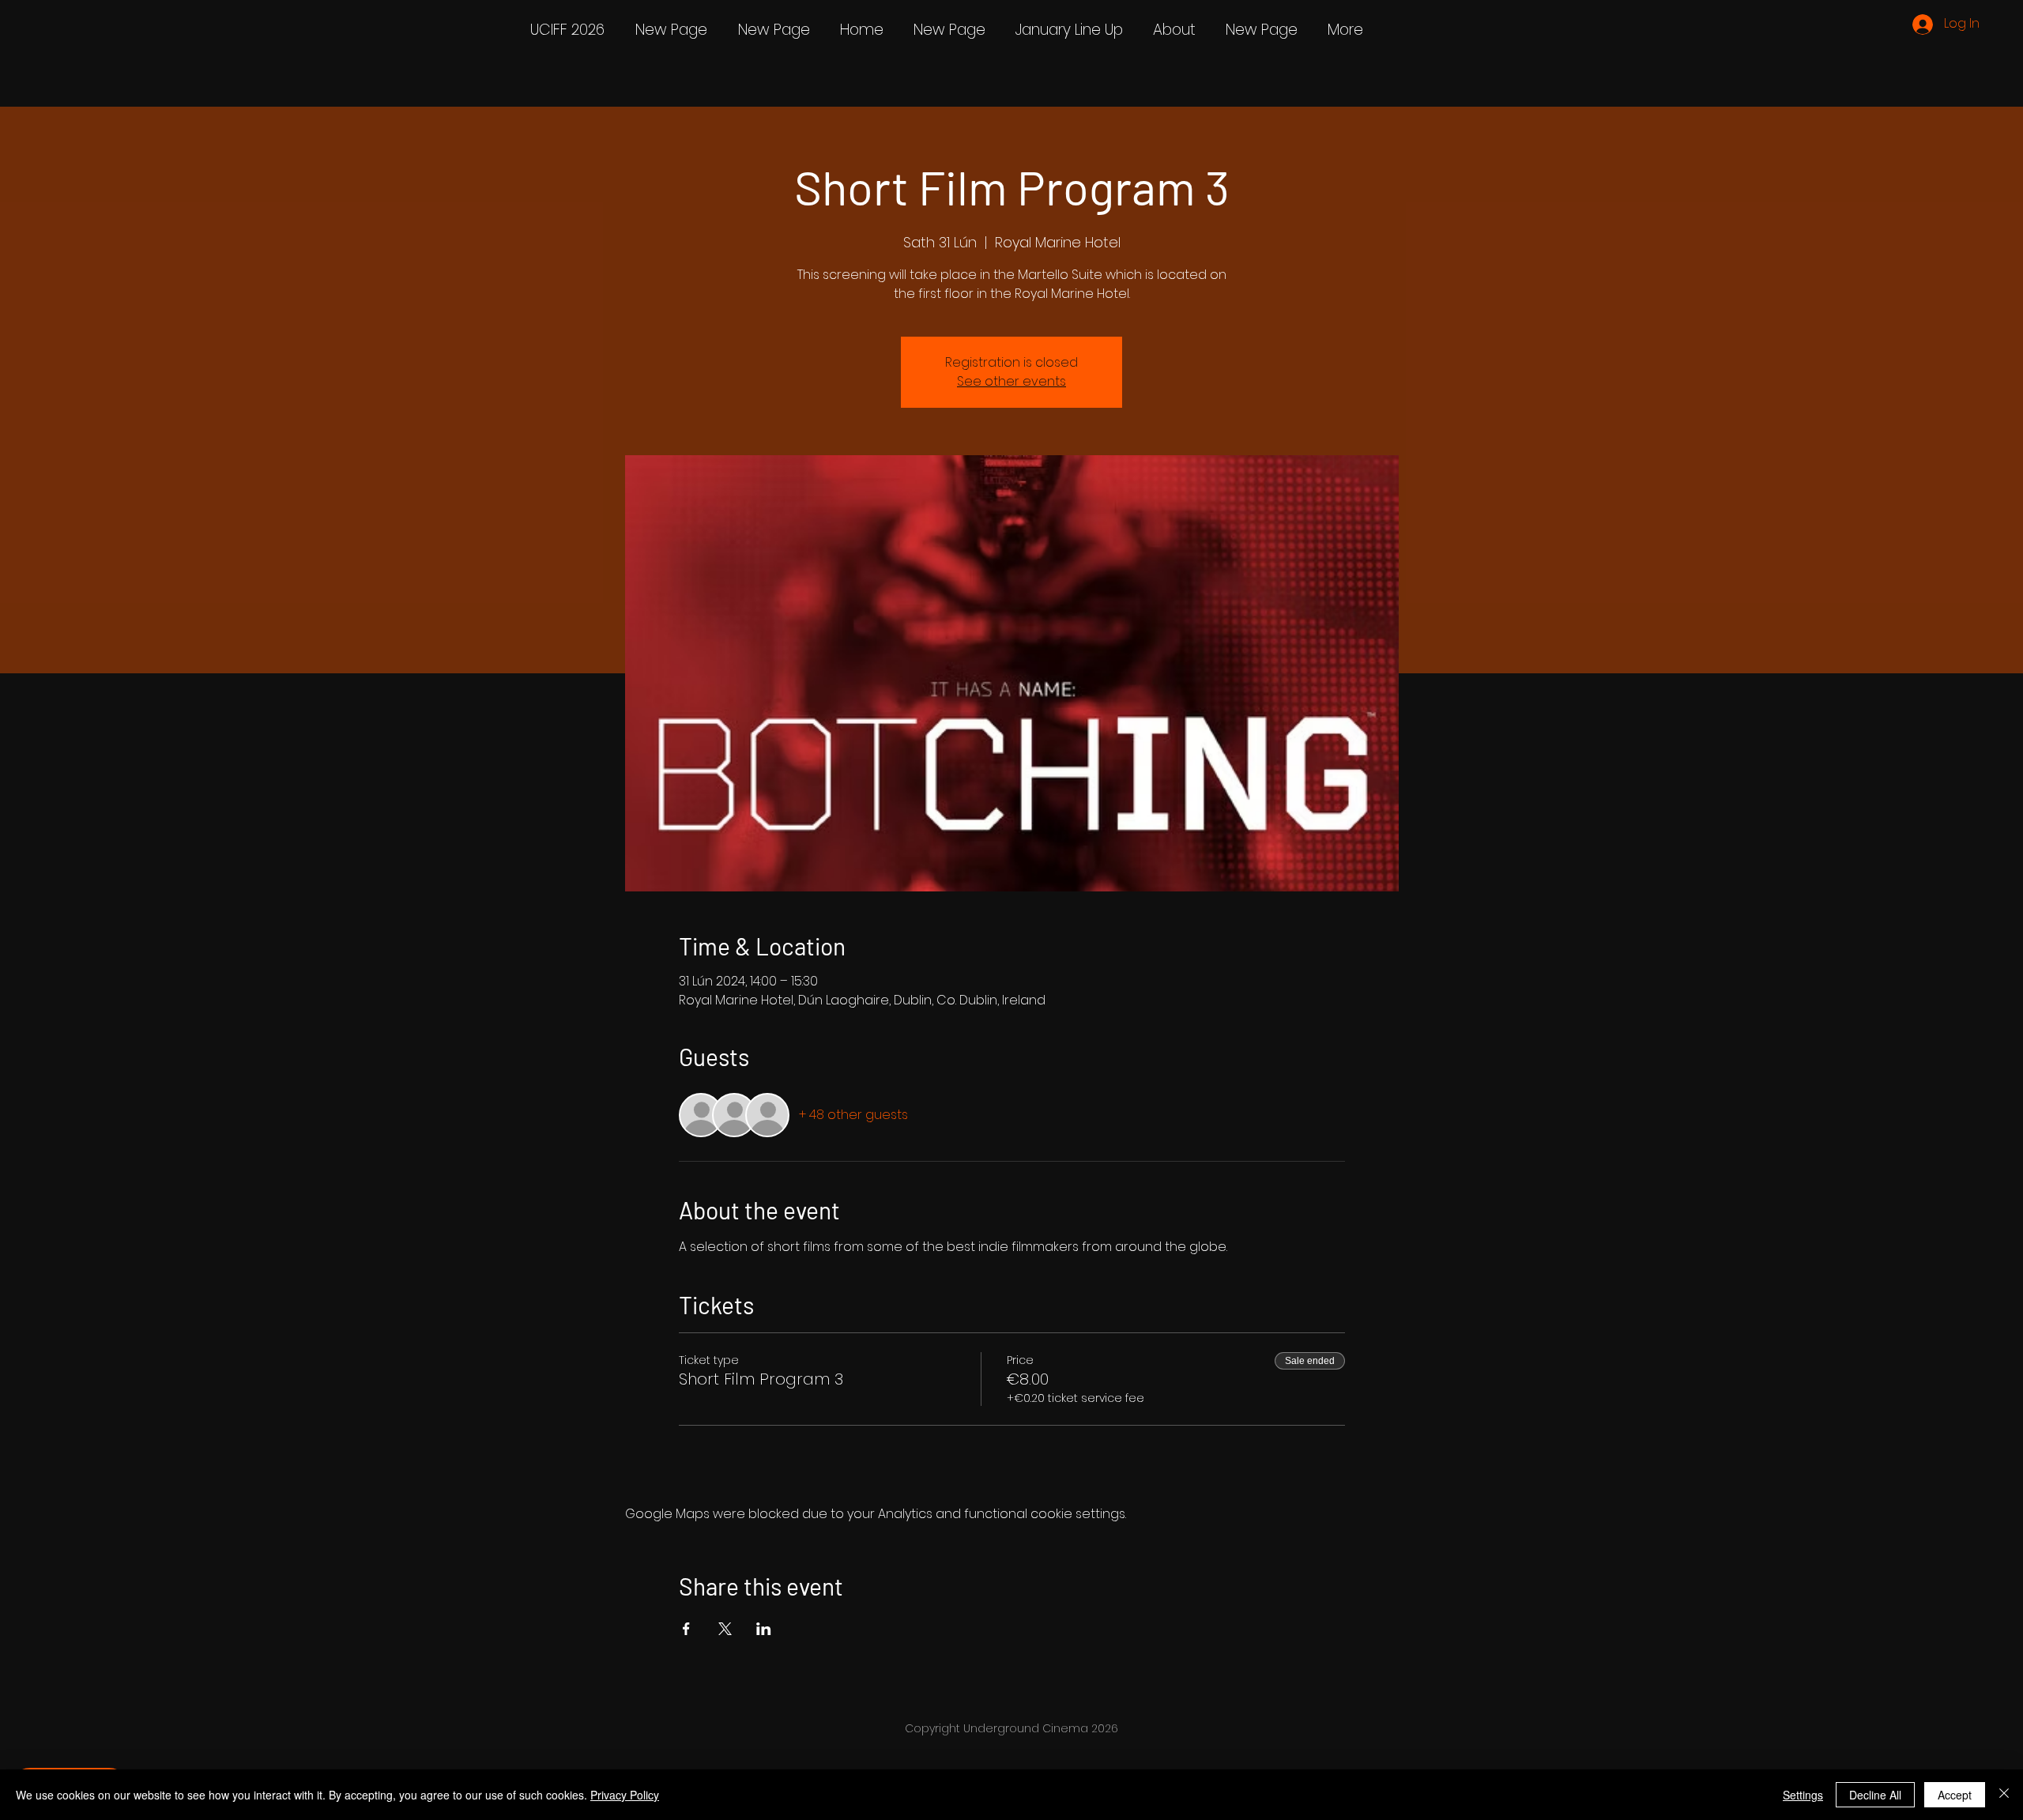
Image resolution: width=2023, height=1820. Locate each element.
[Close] (2004, 1795)
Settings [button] (1803, 1795)
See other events (1011, 381)
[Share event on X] (725, 1629)
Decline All (1875, 1795)
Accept (1955, 1795)
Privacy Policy (625, 1795)
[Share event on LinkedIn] (764, 1629)
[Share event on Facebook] (686, 1629)
